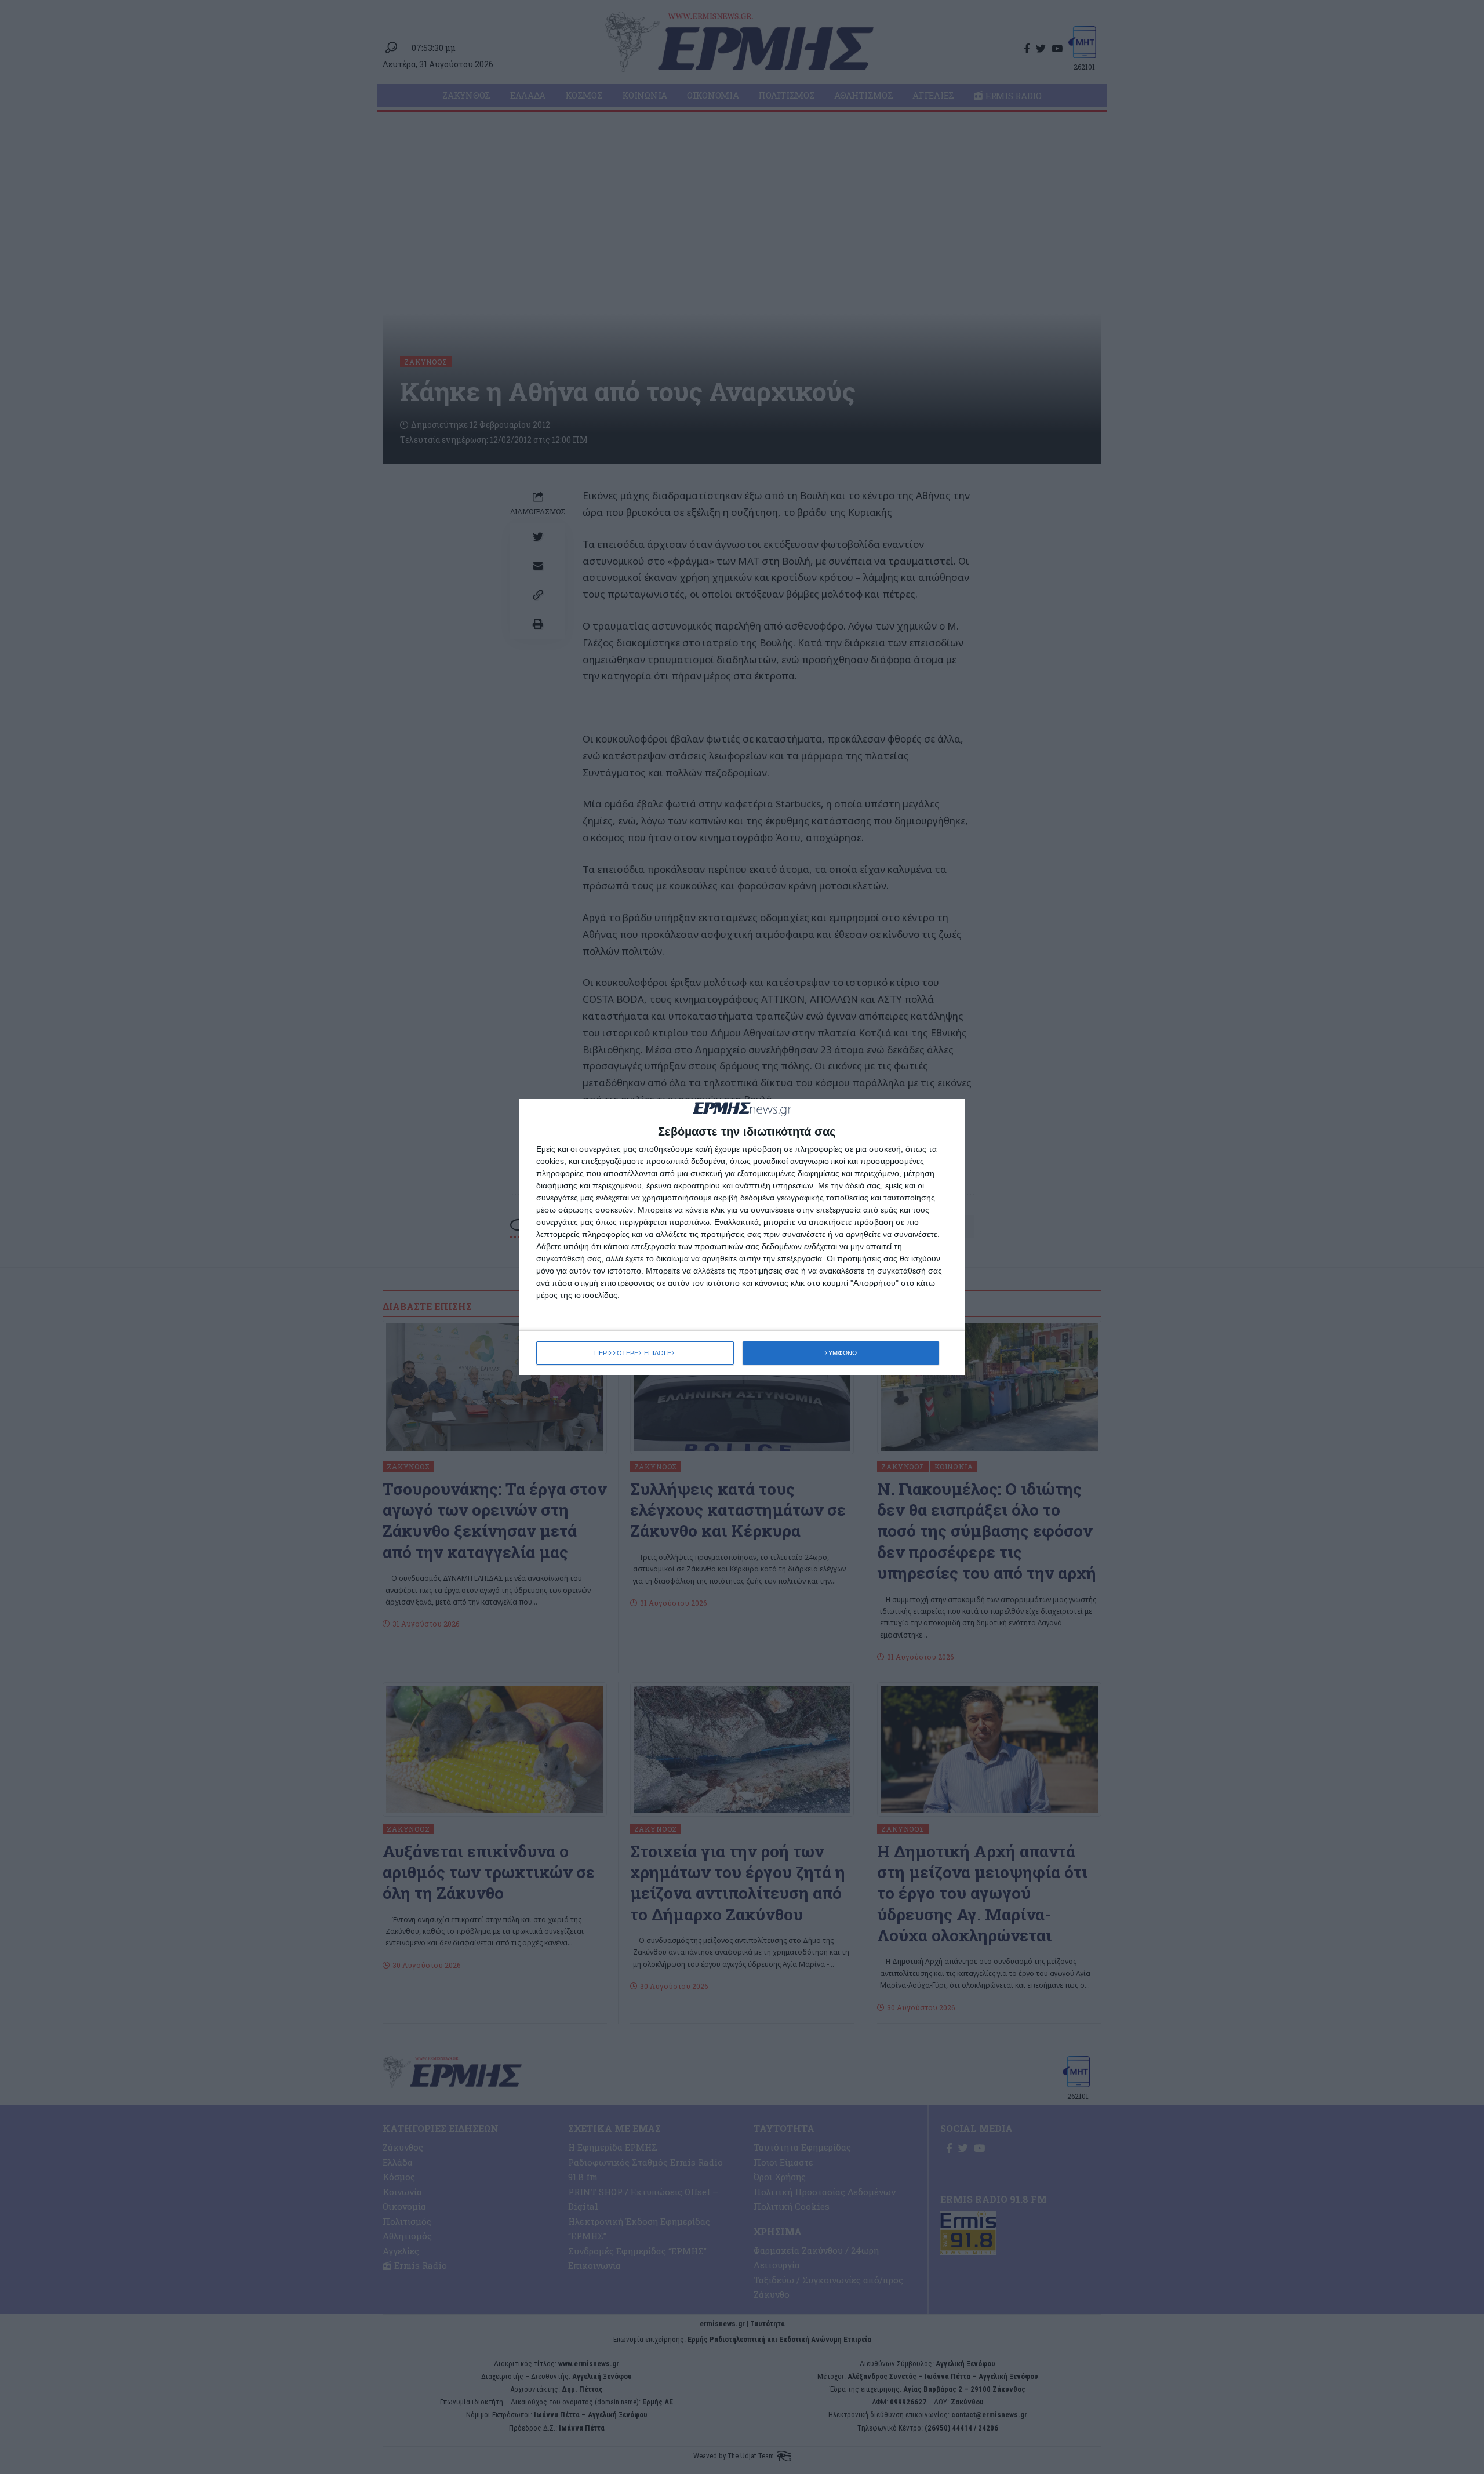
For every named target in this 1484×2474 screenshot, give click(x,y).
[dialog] (742, 1237)
